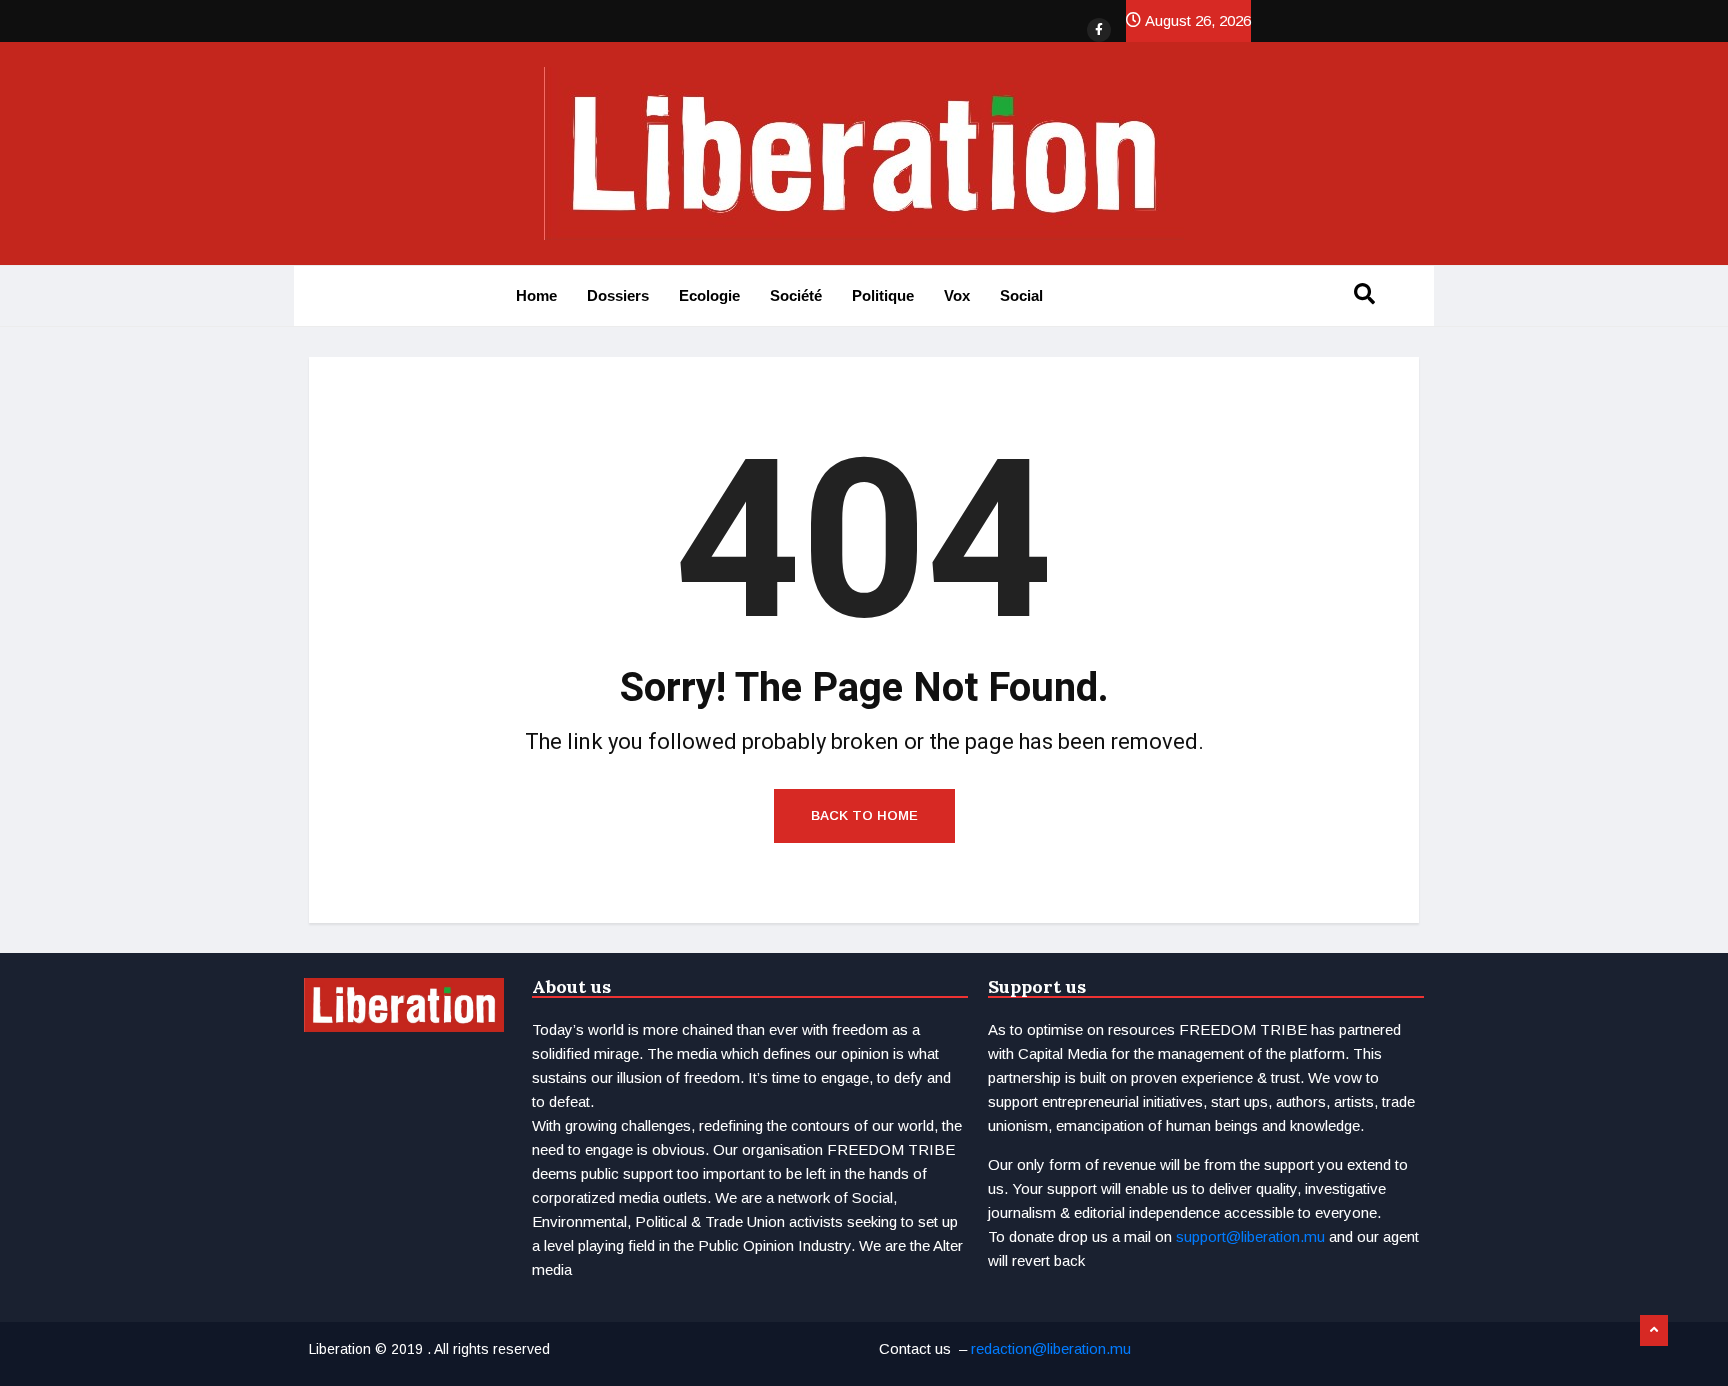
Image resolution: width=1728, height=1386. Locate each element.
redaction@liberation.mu (1051, 1348)
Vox (957, 295)
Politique (883, 295)
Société (796, 295)
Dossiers (618, 295)
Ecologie (709, 295)
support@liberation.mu (1250, 1236)
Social (1021, 295)
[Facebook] (1099, 30)
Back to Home (864, 815)
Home (536, 295)
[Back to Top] (1654, 1331)
